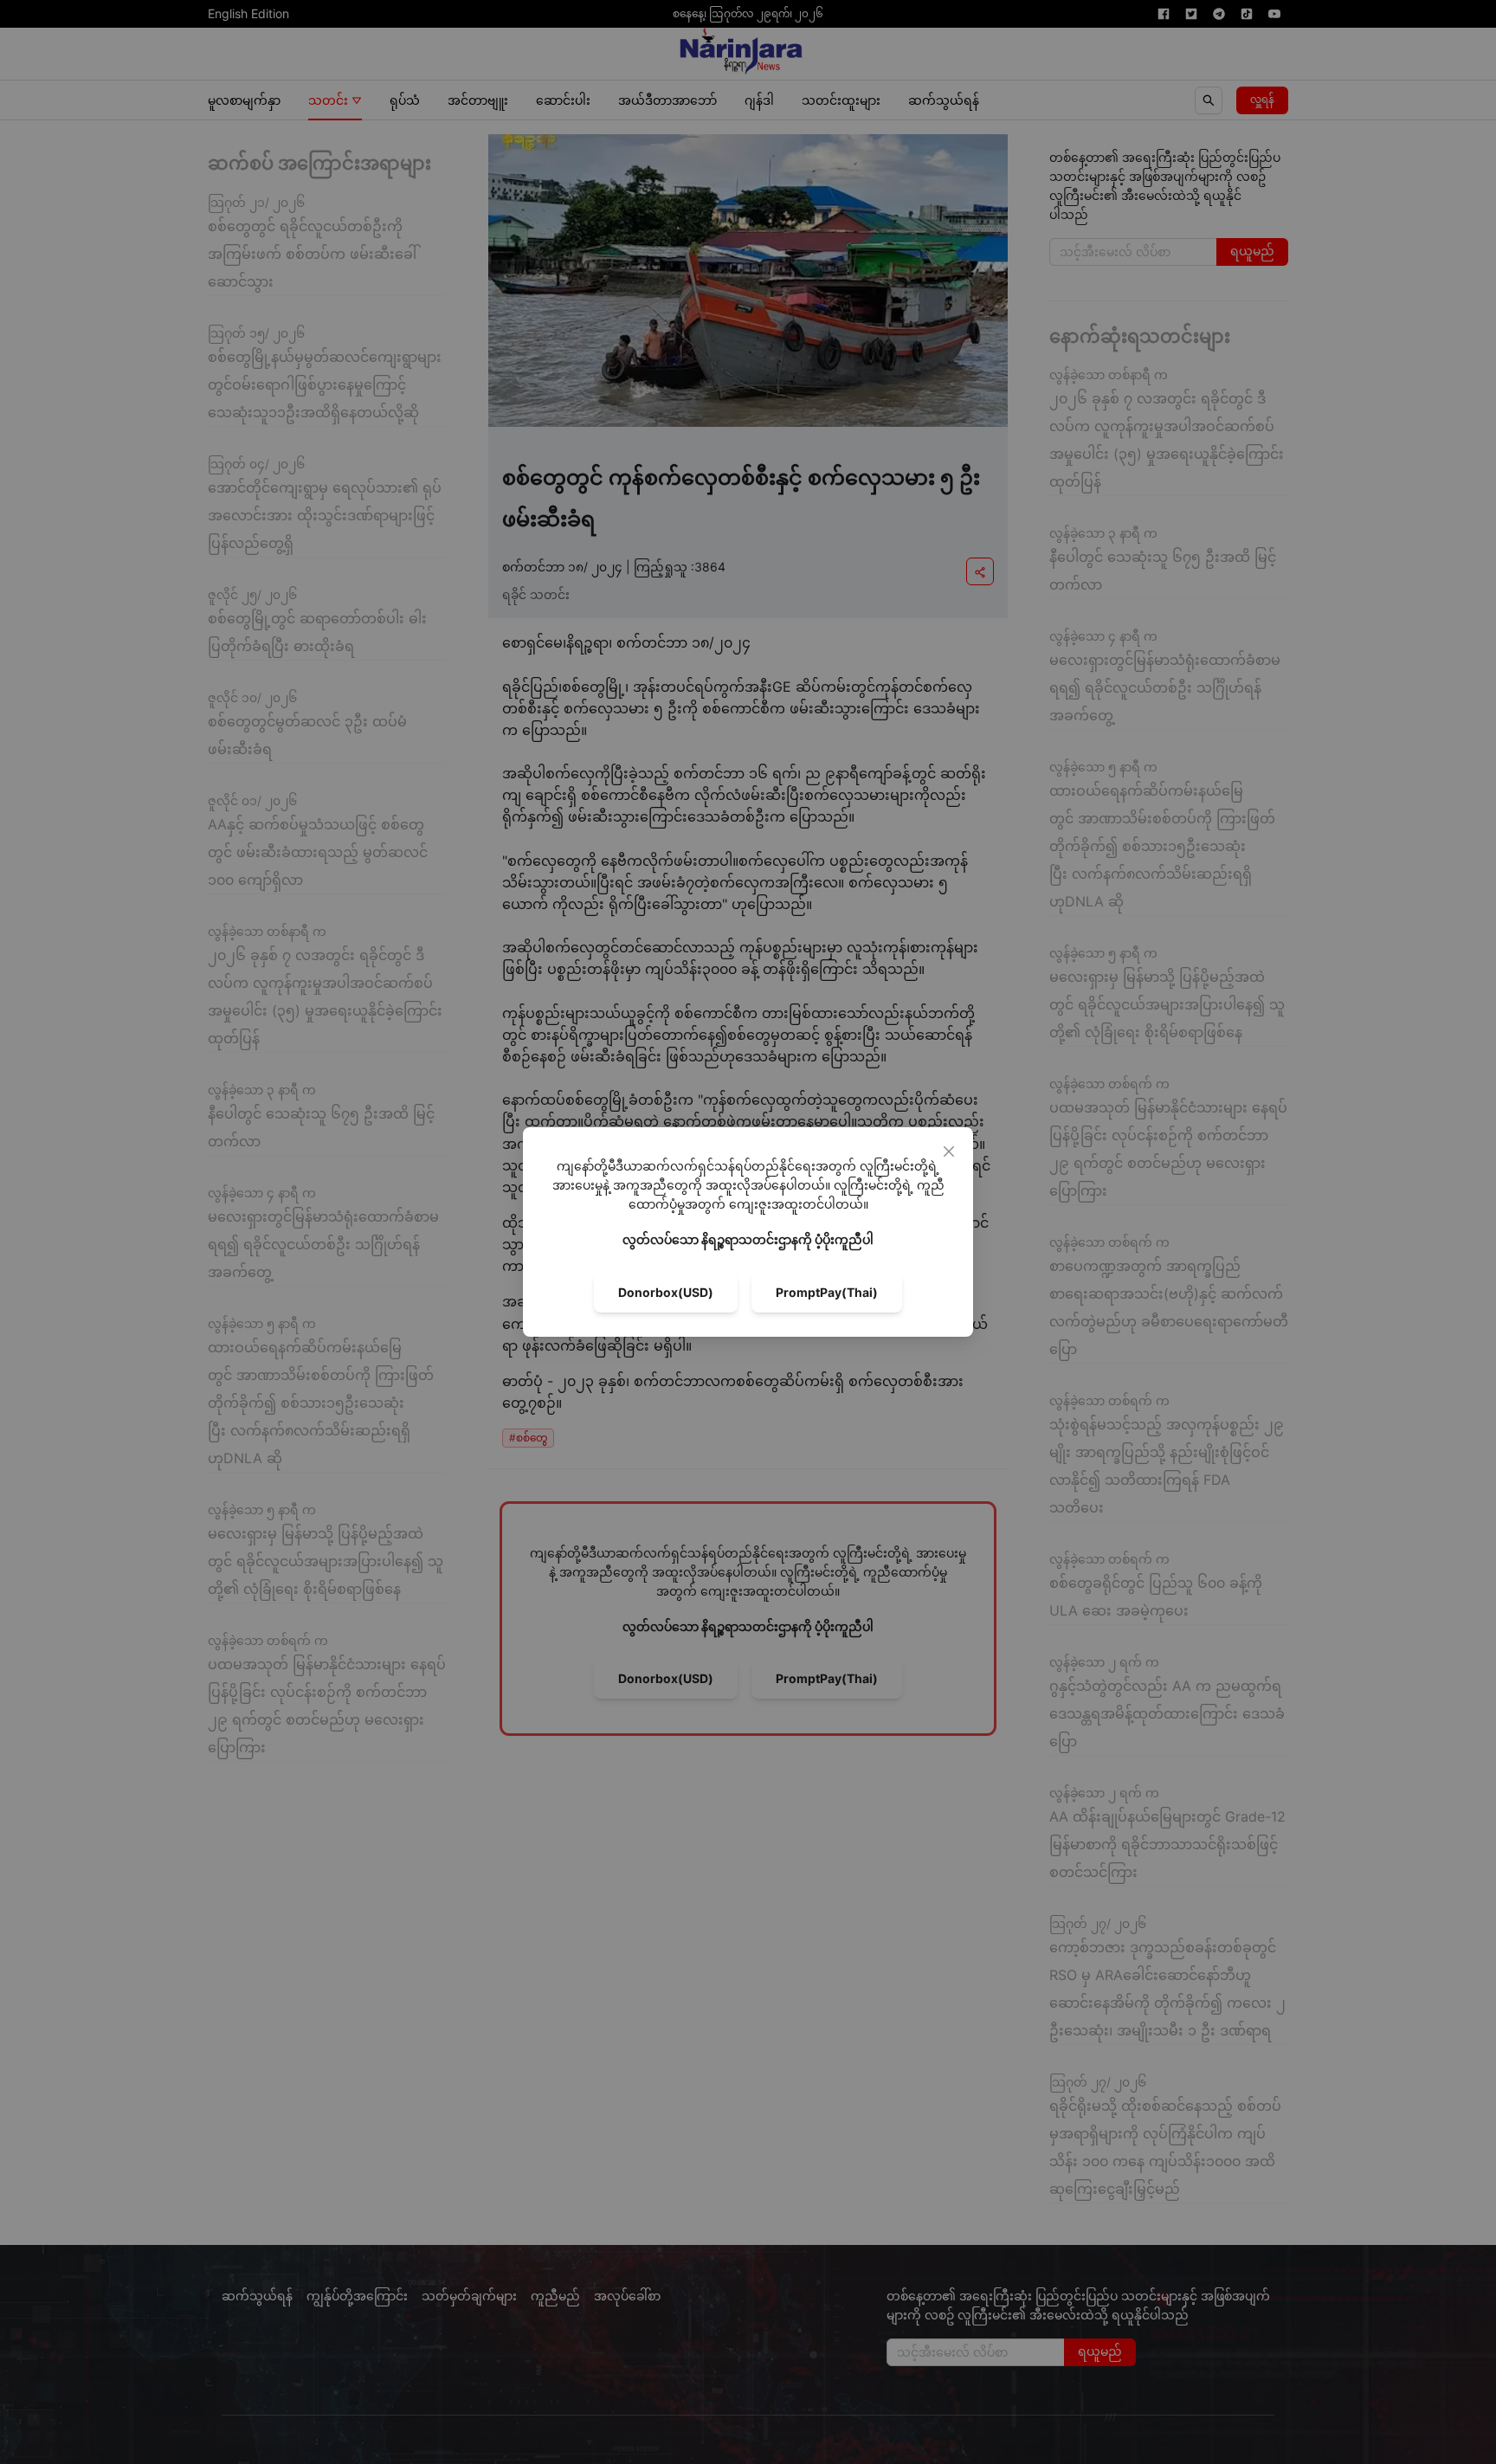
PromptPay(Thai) (827, 1292)
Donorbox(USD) (666, 1292)
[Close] (949, 1151)
